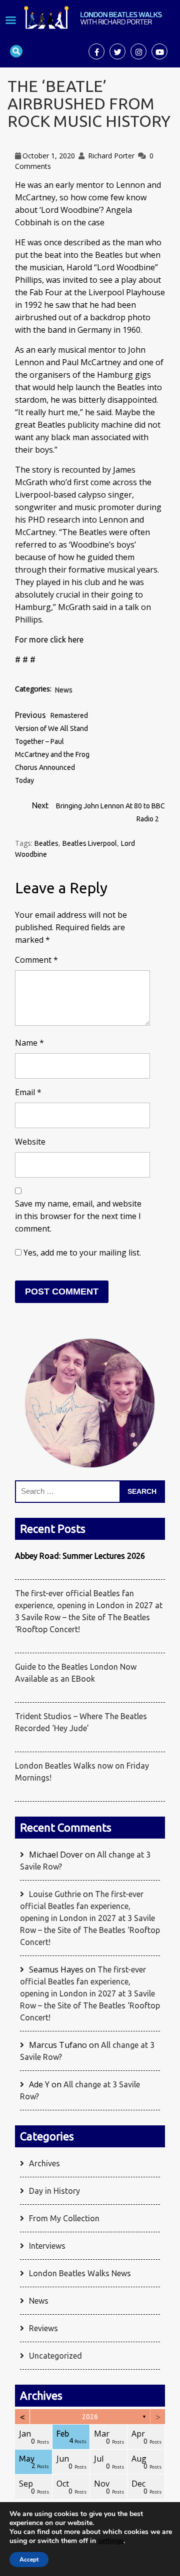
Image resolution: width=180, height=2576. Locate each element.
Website (30, 1142)
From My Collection (64, 2218)
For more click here (49, 640)
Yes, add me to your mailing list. (81, 1253)
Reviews (43, 2328)
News (64, 690)
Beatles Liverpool (90, 843)
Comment (36, 960)
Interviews (47, 2246)
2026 (90, 2417)
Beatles (46, 843)
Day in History (54, 2191)
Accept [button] (29, 2560)
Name (29, 1043)
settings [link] (111, 2541)
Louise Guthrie (55, 1894)
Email (28, 1092)
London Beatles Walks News (80, 2273)
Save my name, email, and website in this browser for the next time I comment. (78, 1216)
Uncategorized (55, 2356)
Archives (44, 2163)
